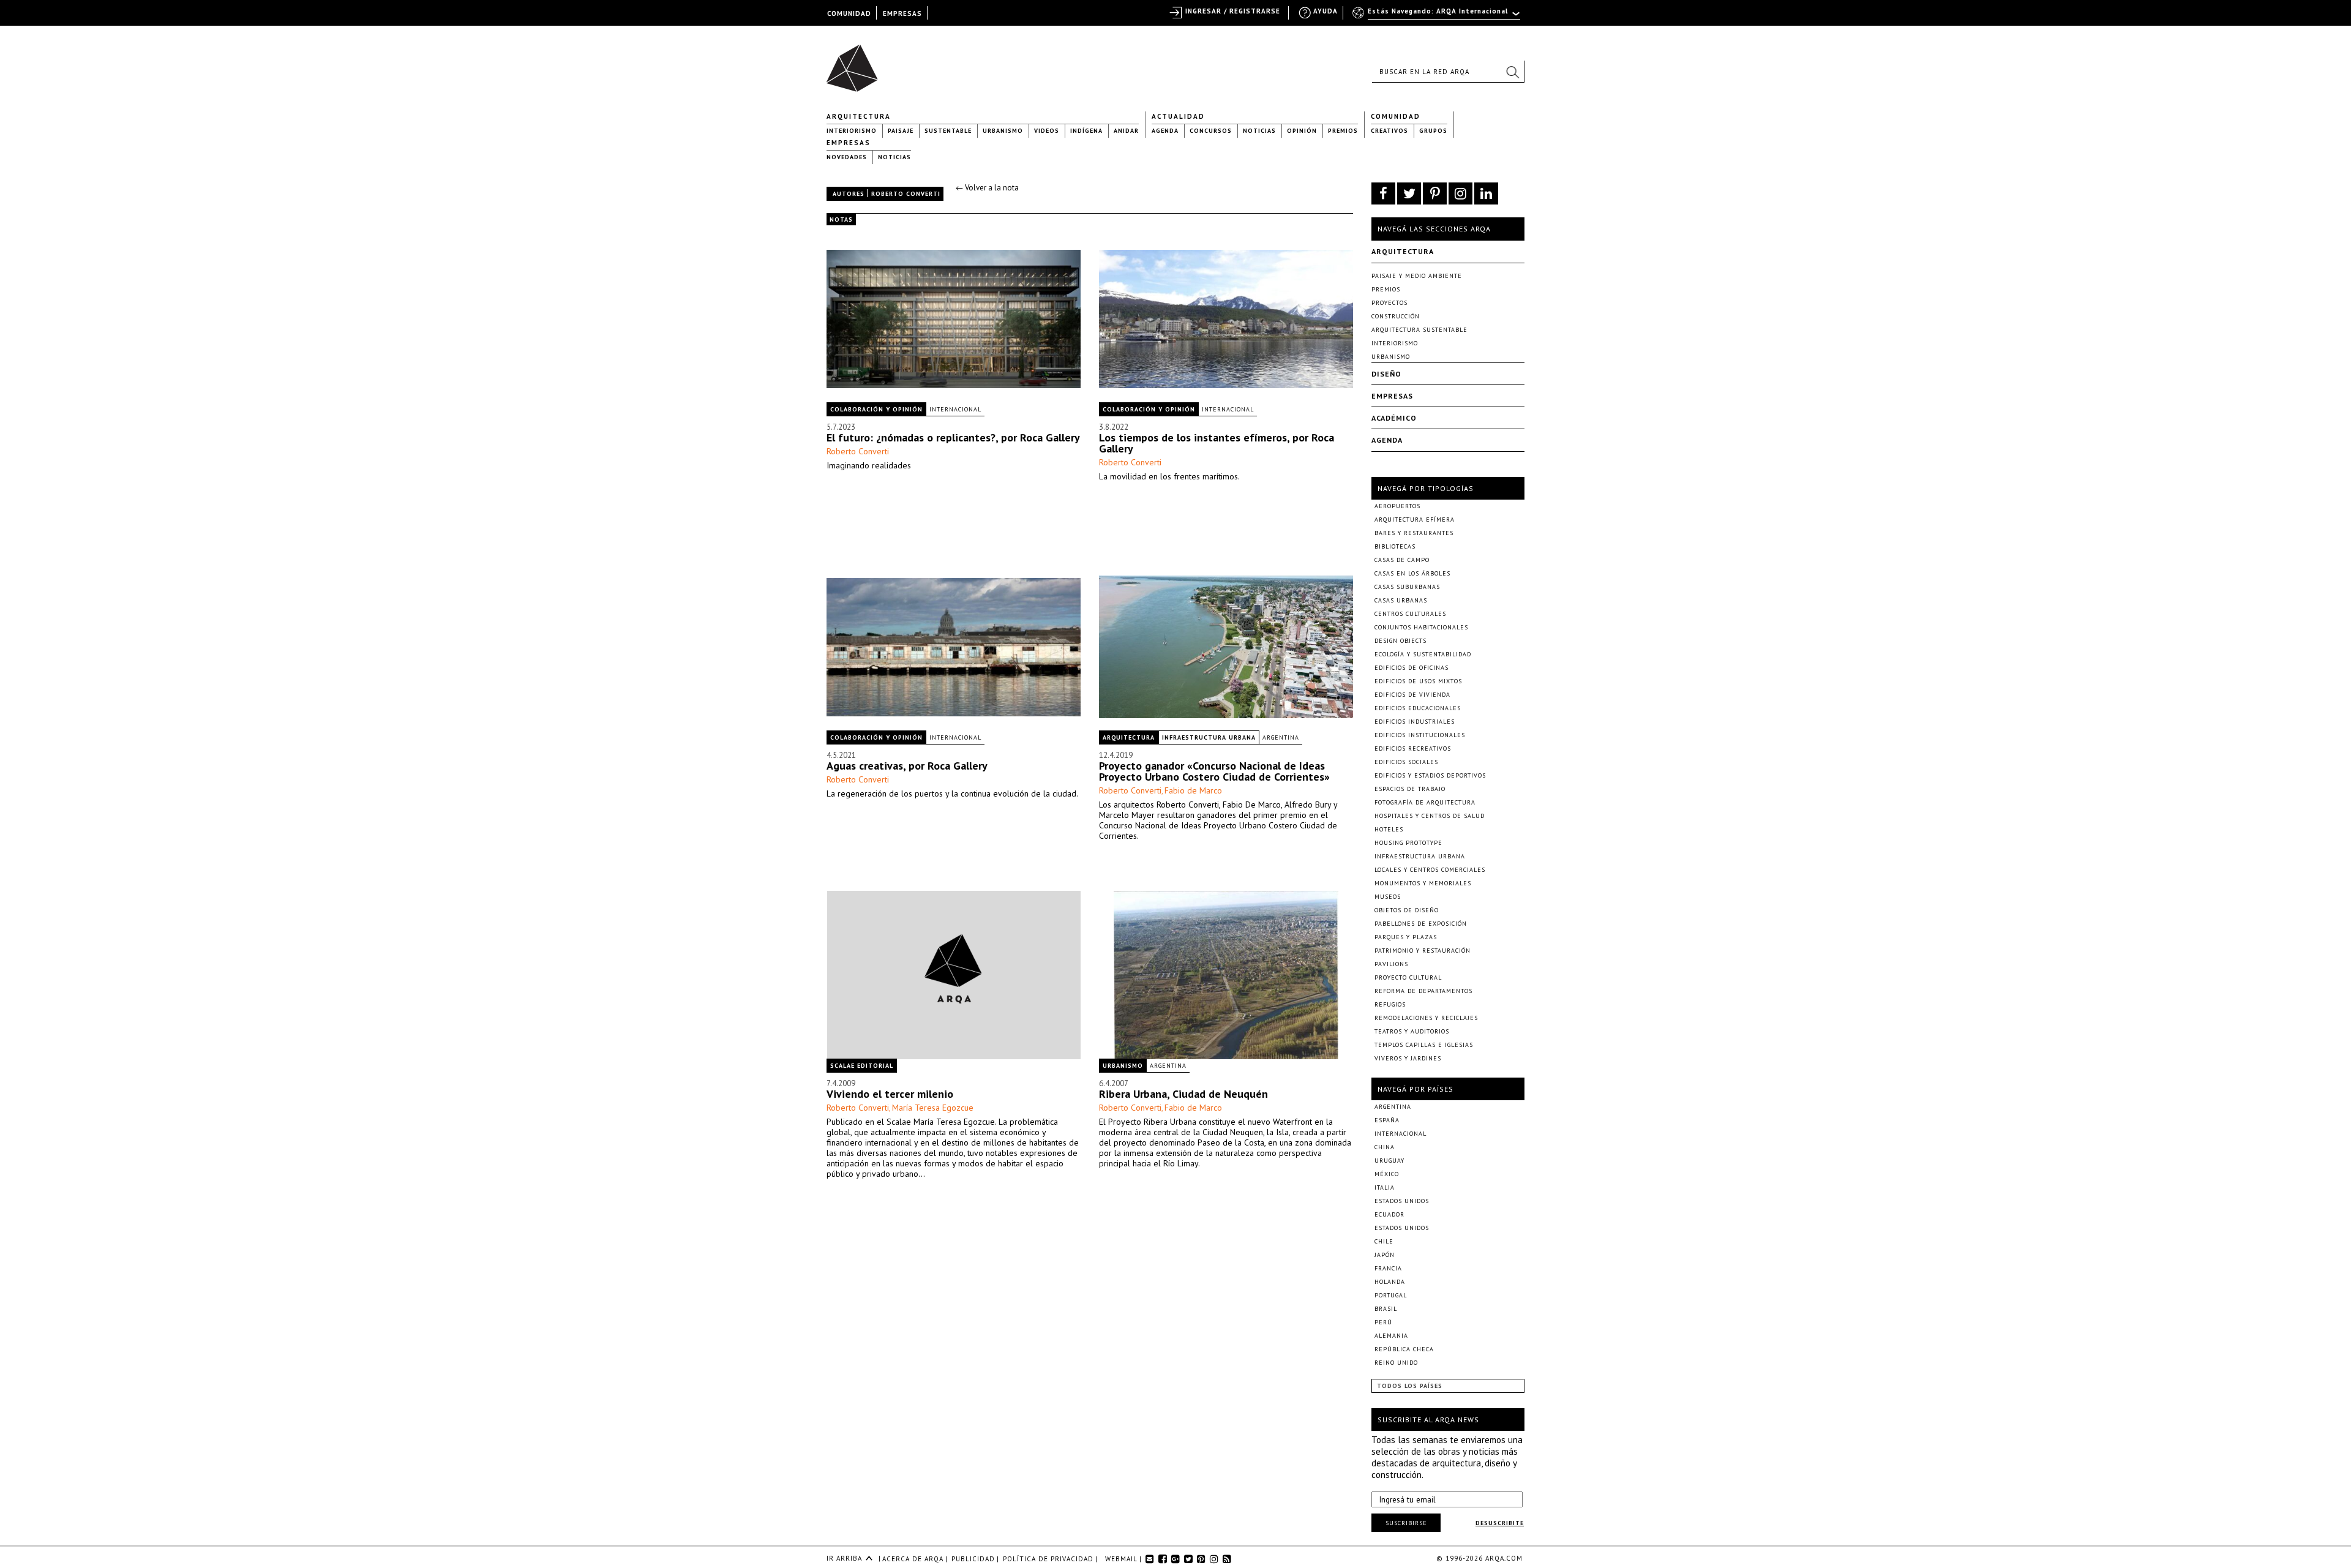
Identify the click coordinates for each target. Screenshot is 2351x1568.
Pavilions (1391, 964)
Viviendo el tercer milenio (890, 1094)
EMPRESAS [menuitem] (902, 13)
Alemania (1391, 1336)
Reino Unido (1396, 1363)
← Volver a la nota (987, 188)
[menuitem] (1437, 17)
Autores (849, 194)
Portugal (1391, 1295)
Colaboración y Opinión (876, 409)
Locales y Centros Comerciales (1430, 870)
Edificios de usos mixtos (1418, 681)
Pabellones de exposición (1421, 924)
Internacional (955, 409)
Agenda (1165, 131)
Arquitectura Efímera (1415, 520)
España (1387, 1120)
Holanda (1390, 1282)
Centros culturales (1410, 614)
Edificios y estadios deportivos (1430, 775)
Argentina (1281, 737)
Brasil (1386, 1309)
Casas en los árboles (1412, 573)
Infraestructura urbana (1209, 737)
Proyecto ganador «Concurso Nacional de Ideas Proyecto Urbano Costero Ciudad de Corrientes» (1214, 771)
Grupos (1433, 131)
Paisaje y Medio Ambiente (1417, 276)
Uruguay (1389, 1161)
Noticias (1259, 131)
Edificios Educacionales (1418, 708)
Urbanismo (1003, 131)
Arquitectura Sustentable (1419, 330)
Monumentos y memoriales (1423, 883)
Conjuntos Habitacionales (1421, 627)
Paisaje (901, 131)
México (1387, 1174)
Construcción (1396, 316)
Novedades (847, 157)
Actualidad (1178, 116)
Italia (1385, 1187)
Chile (1384, 1241)
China (1385, 1147)
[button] (1512, 72)
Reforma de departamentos (1423, 991)
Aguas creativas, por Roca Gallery (907, 766)
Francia (1388, 1268)
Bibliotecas (1395, 546)
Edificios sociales (1406, 762)
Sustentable (948, 131)
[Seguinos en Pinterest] (1435, 193)
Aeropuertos (1397, 506)
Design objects (1400, 641)
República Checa (1404, 1349)
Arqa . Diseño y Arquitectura (856, 62)
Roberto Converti (858, 451)
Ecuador (1389, 1214)
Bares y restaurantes (1414, 533)
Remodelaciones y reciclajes (1426, 1018)
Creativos (1389, 131)
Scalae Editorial (862, 1066)
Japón (1385, 1255)
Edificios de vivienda (1412, 695)
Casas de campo (1402, 560)
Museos (1388, 897)
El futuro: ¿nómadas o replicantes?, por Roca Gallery (953, 437)
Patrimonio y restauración (1423, 951)
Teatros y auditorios (1412, 1031)
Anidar (1126, 131)
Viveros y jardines (1408, 1058)
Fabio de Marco (1193, 790)
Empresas (849, 143)
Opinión (1302, 131)
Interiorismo (852, 131)
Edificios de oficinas (1412, 668)
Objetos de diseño (1407, 910)
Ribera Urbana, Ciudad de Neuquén (1183, 1094)
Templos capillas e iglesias (1424, 1045)
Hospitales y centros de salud (1430, 816)
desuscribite (1500, 1523)
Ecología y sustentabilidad (1423, 654)
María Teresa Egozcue (933, 1108)
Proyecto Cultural (1408, 977)
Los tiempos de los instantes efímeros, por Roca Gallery (1217, 443)
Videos (1047, 131)
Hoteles (1389, 829)
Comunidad (1396, 116)
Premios (1343, 131)
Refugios (1390, 1004)
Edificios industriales (1415, 722)
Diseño (1386, 374)
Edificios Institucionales (1420, 735)
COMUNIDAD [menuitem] (849, 13)
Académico (1394, 418)
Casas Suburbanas (1407, 587)
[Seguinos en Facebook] (1383, 193)
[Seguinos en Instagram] (1460, 193)
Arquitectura (859, 116)
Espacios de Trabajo (1410, 789)
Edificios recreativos (1413, 748)
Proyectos (1389, 303)
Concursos (1211, 131)
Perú (1383, 1322)
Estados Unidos (1402, 1201)
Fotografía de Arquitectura (1425, 802)
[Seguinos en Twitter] (1409, 193)
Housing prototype (1408, 843)
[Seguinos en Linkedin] (1486, 193)
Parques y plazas (1406, 937)
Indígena (1086, 131)
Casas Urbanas (1401, 600)
